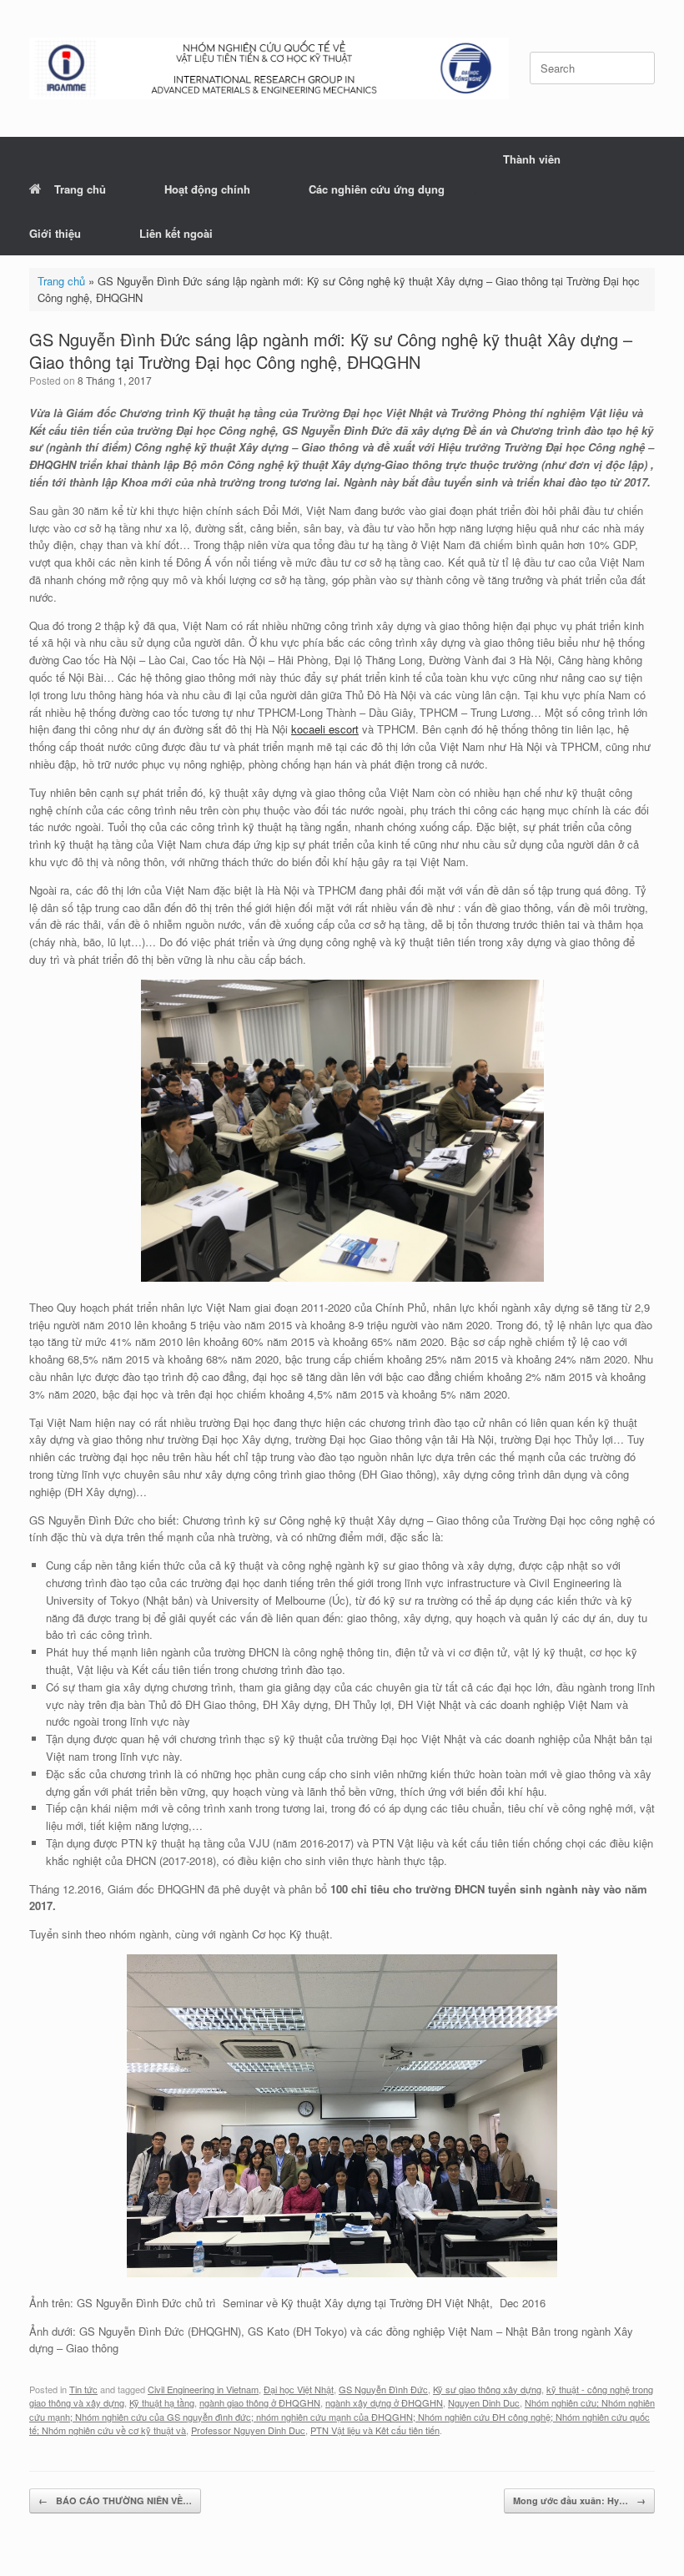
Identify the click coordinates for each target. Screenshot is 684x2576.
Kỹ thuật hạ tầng (162, 2402)
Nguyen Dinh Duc (484, 2402)
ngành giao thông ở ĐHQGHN (260, 2402)
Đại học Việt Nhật (299, 2389)
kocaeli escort (325, 729)
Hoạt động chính (207, 189)
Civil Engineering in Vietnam (203, 2389)
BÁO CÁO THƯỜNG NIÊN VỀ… (115, 2500)
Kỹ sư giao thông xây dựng (487, 2389)
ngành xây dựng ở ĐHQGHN (384, 2402)
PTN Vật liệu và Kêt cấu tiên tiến (375, 2430)
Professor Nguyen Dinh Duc (248, 2430)
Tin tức (83, 2389)
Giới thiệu (55, 233)
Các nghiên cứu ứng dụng (377, 189)
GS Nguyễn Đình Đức (383, 2389)
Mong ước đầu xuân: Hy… (579, 2500)
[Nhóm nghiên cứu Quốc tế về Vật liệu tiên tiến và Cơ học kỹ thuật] (269, 68)
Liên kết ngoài (176, 233)
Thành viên (532, 159)
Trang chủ (80, 189)
